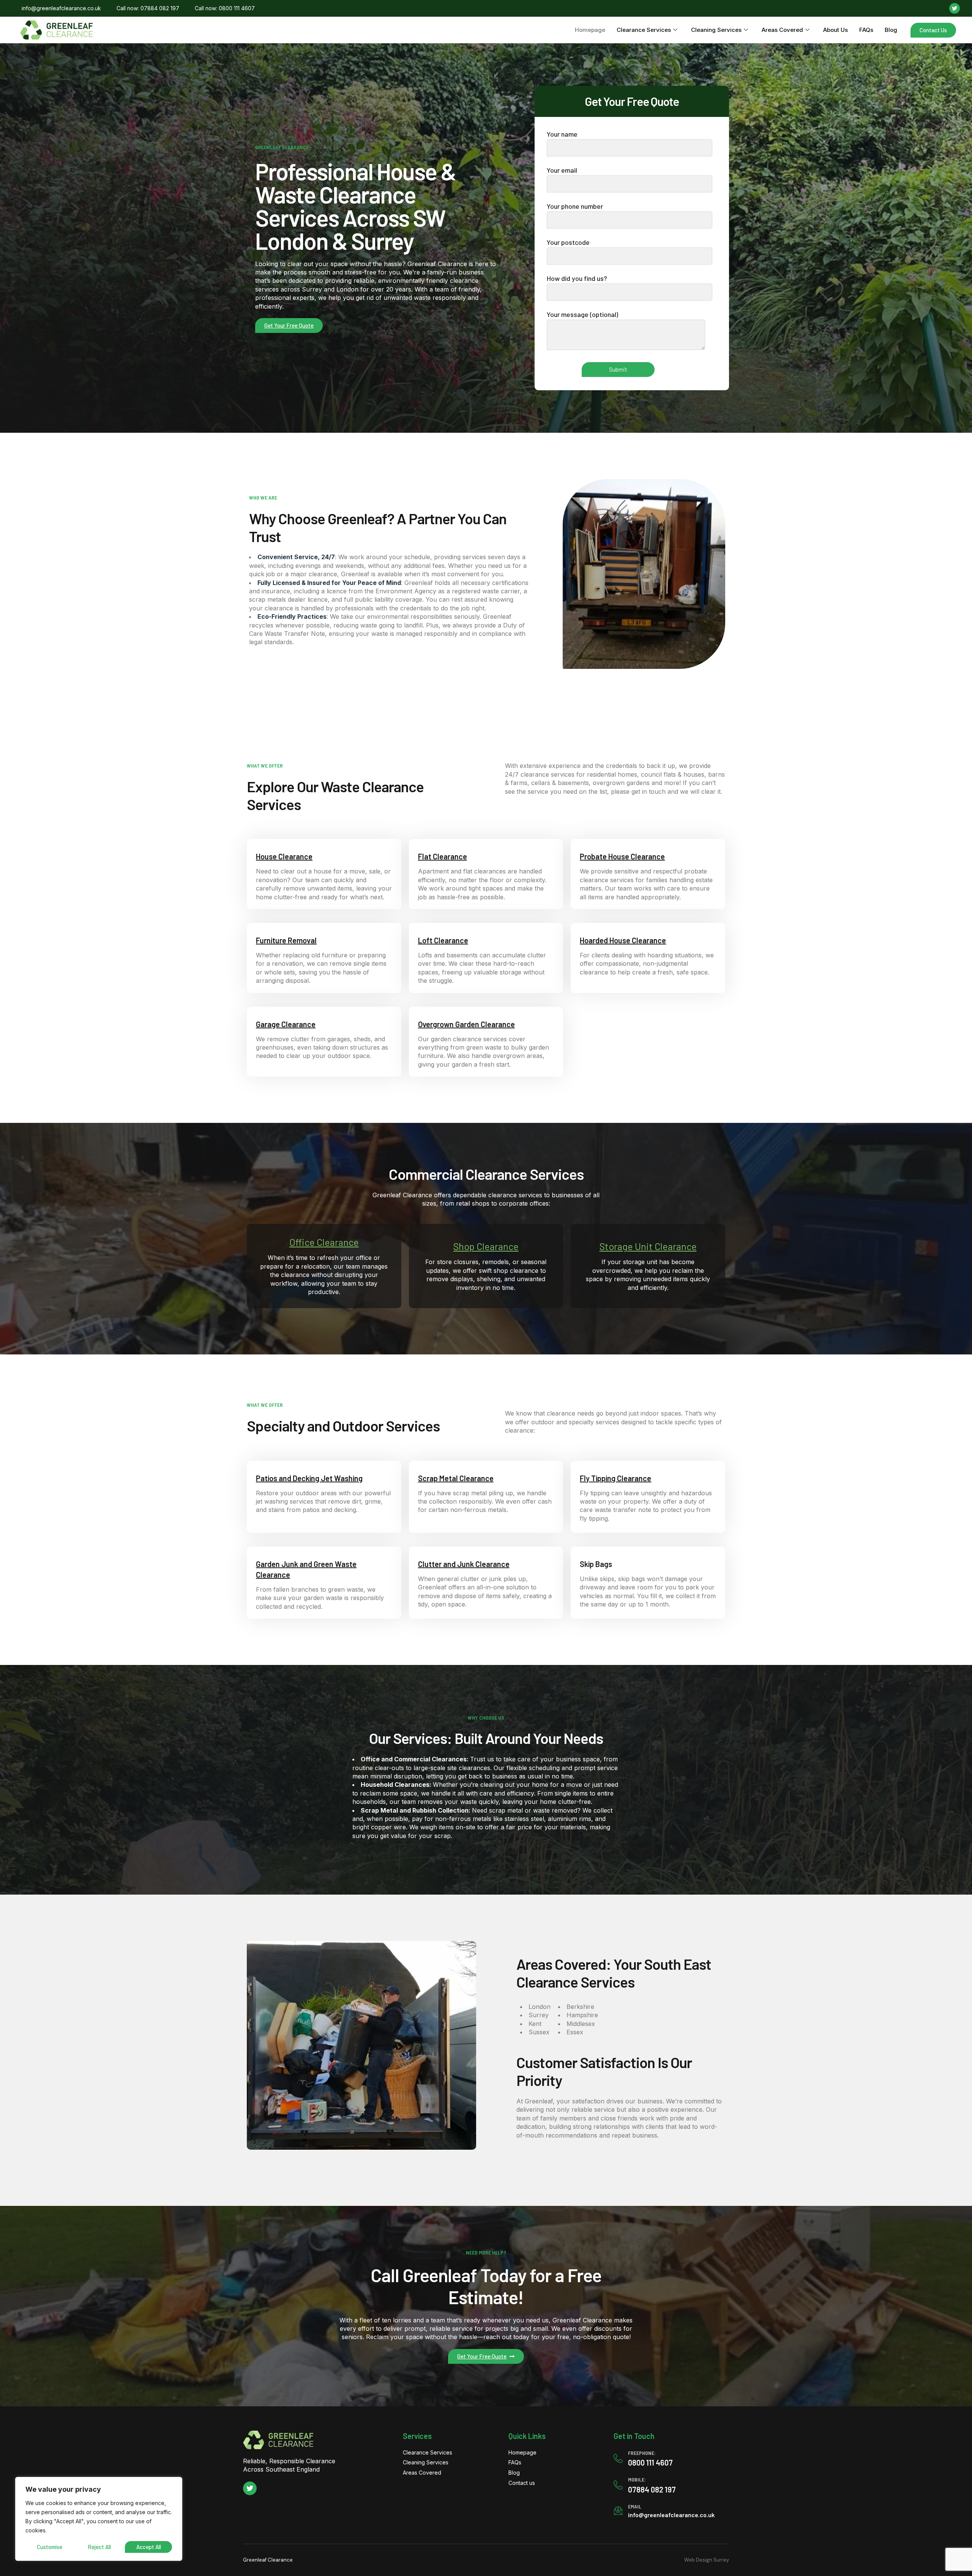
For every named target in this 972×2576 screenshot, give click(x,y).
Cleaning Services (716, 30)
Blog (891, 30)
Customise (50, 2547)
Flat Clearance (443, 856)
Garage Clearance (286, 1024)
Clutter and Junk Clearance (464, 1564)
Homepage (590, 30)
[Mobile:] (618, 2485)
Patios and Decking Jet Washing (309, 1478)
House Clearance (284, 856)
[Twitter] (955, 8)
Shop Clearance (486, 1246)
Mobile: (637, 2479)
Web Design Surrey (707, 2560)
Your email (562, 170)
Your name (562, 134)
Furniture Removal (286, 940)
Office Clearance (324, 1242)
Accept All (149, 2547)
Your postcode (568, 242)
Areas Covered (782, 30)
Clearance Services (644, 30)
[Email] (618, 2511)
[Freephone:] (618, 2458)
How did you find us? (577, 278)
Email (635, 2506)
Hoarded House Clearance (623, 940)
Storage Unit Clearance (648, 1246)
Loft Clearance (443, 940)
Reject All (99, 2547)
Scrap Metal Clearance (456, 1478)
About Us (836, 30)
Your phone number (575, 206)
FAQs (866, 30)
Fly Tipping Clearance (615, 1478)
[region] (99, 2519)
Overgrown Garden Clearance (466, 1024)
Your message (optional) (582, 314)
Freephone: (642, 2453)
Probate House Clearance (622, 856)
